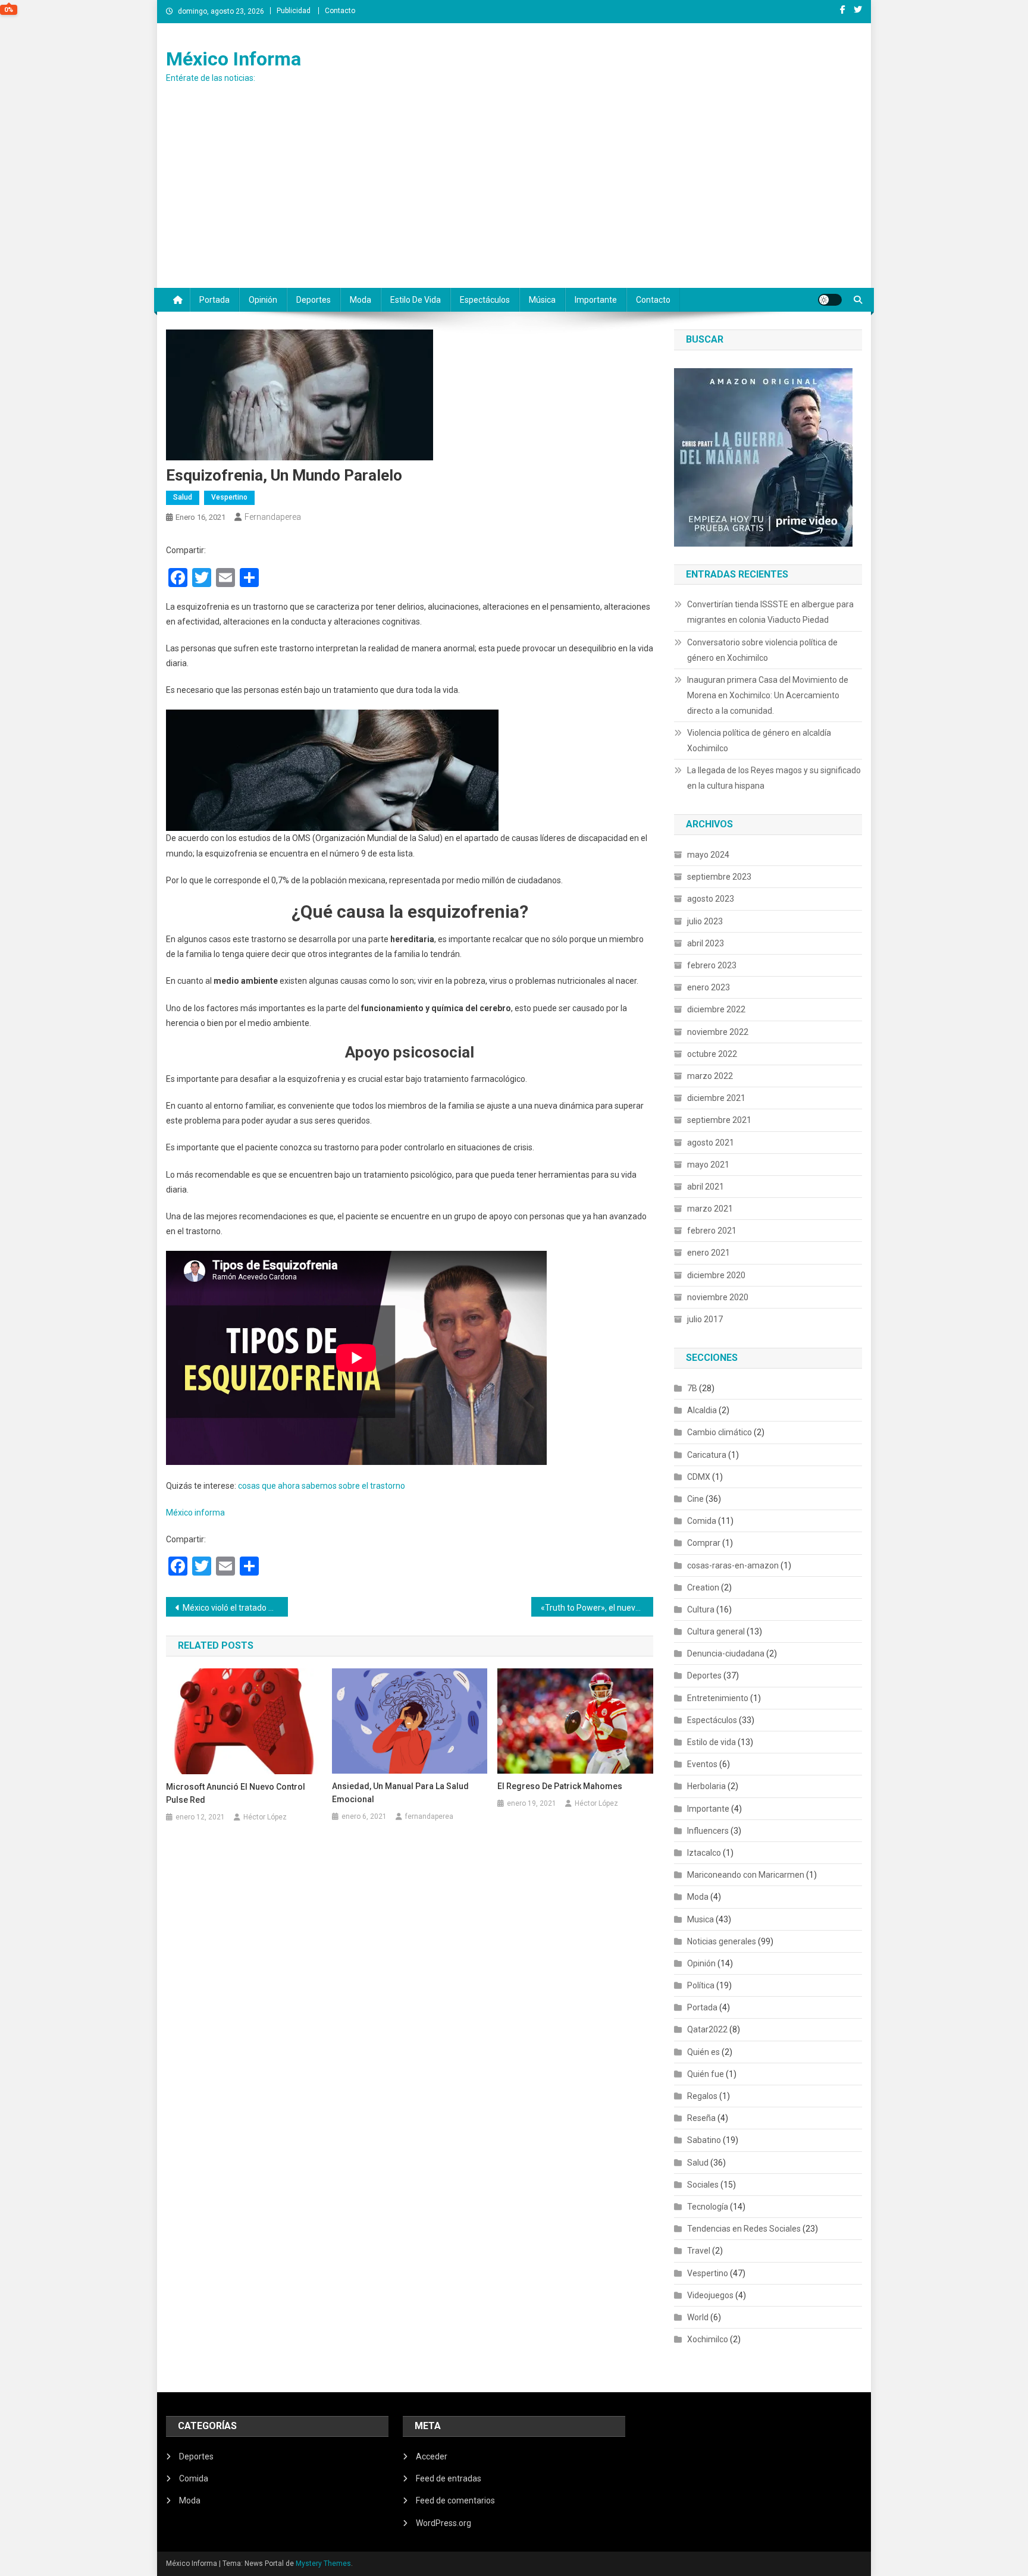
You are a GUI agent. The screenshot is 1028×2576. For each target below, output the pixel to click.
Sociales (703, 2185)
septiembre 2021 (719, 1120)
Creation (703, 1587)
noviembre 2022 (718, 1032)
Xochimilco (708, 2339)
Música (542, 300)
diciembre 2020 (716, 1275)
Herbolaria (706, 1786)
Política (701, 1985)
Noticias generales (722, 1941)
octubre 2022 (712, 1054)
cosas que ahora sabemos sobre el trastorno (322, 1486)
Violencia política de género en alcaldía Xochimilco (759, 741)
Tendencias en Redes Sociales (744, 2229)
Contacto (340, 11)
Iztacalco (704, 1853)
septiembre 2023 (719, 877)
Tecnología (708, 2207)
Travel (699, 2251)
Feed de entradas (449, 2478)
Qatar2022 (707, 2029)
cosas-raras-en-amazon (733, 1565)
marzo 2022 (710, 1076)
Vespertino (229, 497)
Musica (701, 1919)
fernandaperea (273, 517)
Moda (361, 300)
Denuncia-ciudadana (726, 1653)
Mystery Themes (323, 2564)
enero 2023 (709, 987)
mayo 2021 (708, 1165)
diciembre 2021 (716, 1098)
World (698, 2317)
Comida (702, 1521)
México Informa (234, 59)
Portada (214, 300)
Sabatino (704, 2140)
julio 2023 (705, 921)
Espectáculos (485, 300)
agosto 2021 (711, 1143)
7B (692, 1388)
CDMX (699, 1477)
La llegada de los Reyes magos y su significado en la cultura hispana (774, 778)
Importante (596, 300)
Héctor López (265, 1817)
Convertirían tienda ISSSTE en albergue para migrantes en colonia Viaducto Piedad (770, 612)
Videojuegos (710, 2295)
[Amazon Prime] (763, 456)
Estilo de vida (416, 300)
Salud (183, 497)
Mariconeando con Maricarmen (746, 1875)
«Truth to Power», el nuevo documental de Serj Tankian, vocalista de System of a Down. (597, 1608)
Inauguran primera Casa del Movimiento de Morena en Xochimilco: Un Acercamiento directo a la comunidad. (768, 695)
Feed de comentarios (455, 2500)
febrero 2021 (712, 1231)
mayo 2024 (708, 855)
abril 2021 (706, 1187)
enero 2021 (709, 1253)
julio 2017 (705, 1319)
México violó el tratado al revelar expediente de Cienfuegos (235, 1608)
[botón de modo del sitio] (830, 300)
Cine (695, 1499)
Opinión (263, 300)
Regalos (702, 2096)
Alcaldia (702, 1410)
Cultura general (716, 1631)
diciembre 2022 (716, 1009)
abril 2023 (706, 943)
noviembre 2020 (718, 1297)
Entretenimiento (718, 1698)
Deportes (314, 300)
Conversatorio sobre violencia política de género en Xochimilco (762, 650)
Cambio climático (720, 1432)
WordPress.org (444, 2523)
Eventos (702, 1764)
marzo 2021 (710, 1209)
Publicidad (294, 11)
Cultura (701, 1609)
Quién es (703, 2052)
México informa (195, 1513)
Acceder (432, 2456)
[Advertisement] (514, 199)
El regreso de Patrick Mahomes (560, 1786)
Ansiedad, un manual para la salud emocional (400, 1793)
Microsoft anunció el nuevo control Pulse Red (236, 1793)
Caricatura (707, 1455)
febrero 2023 (712, 965)
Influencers (708, 1831)
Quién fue (706, 2074)
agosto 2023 (711, 899)
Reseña (701, 2118)
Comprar (704, 1543)
